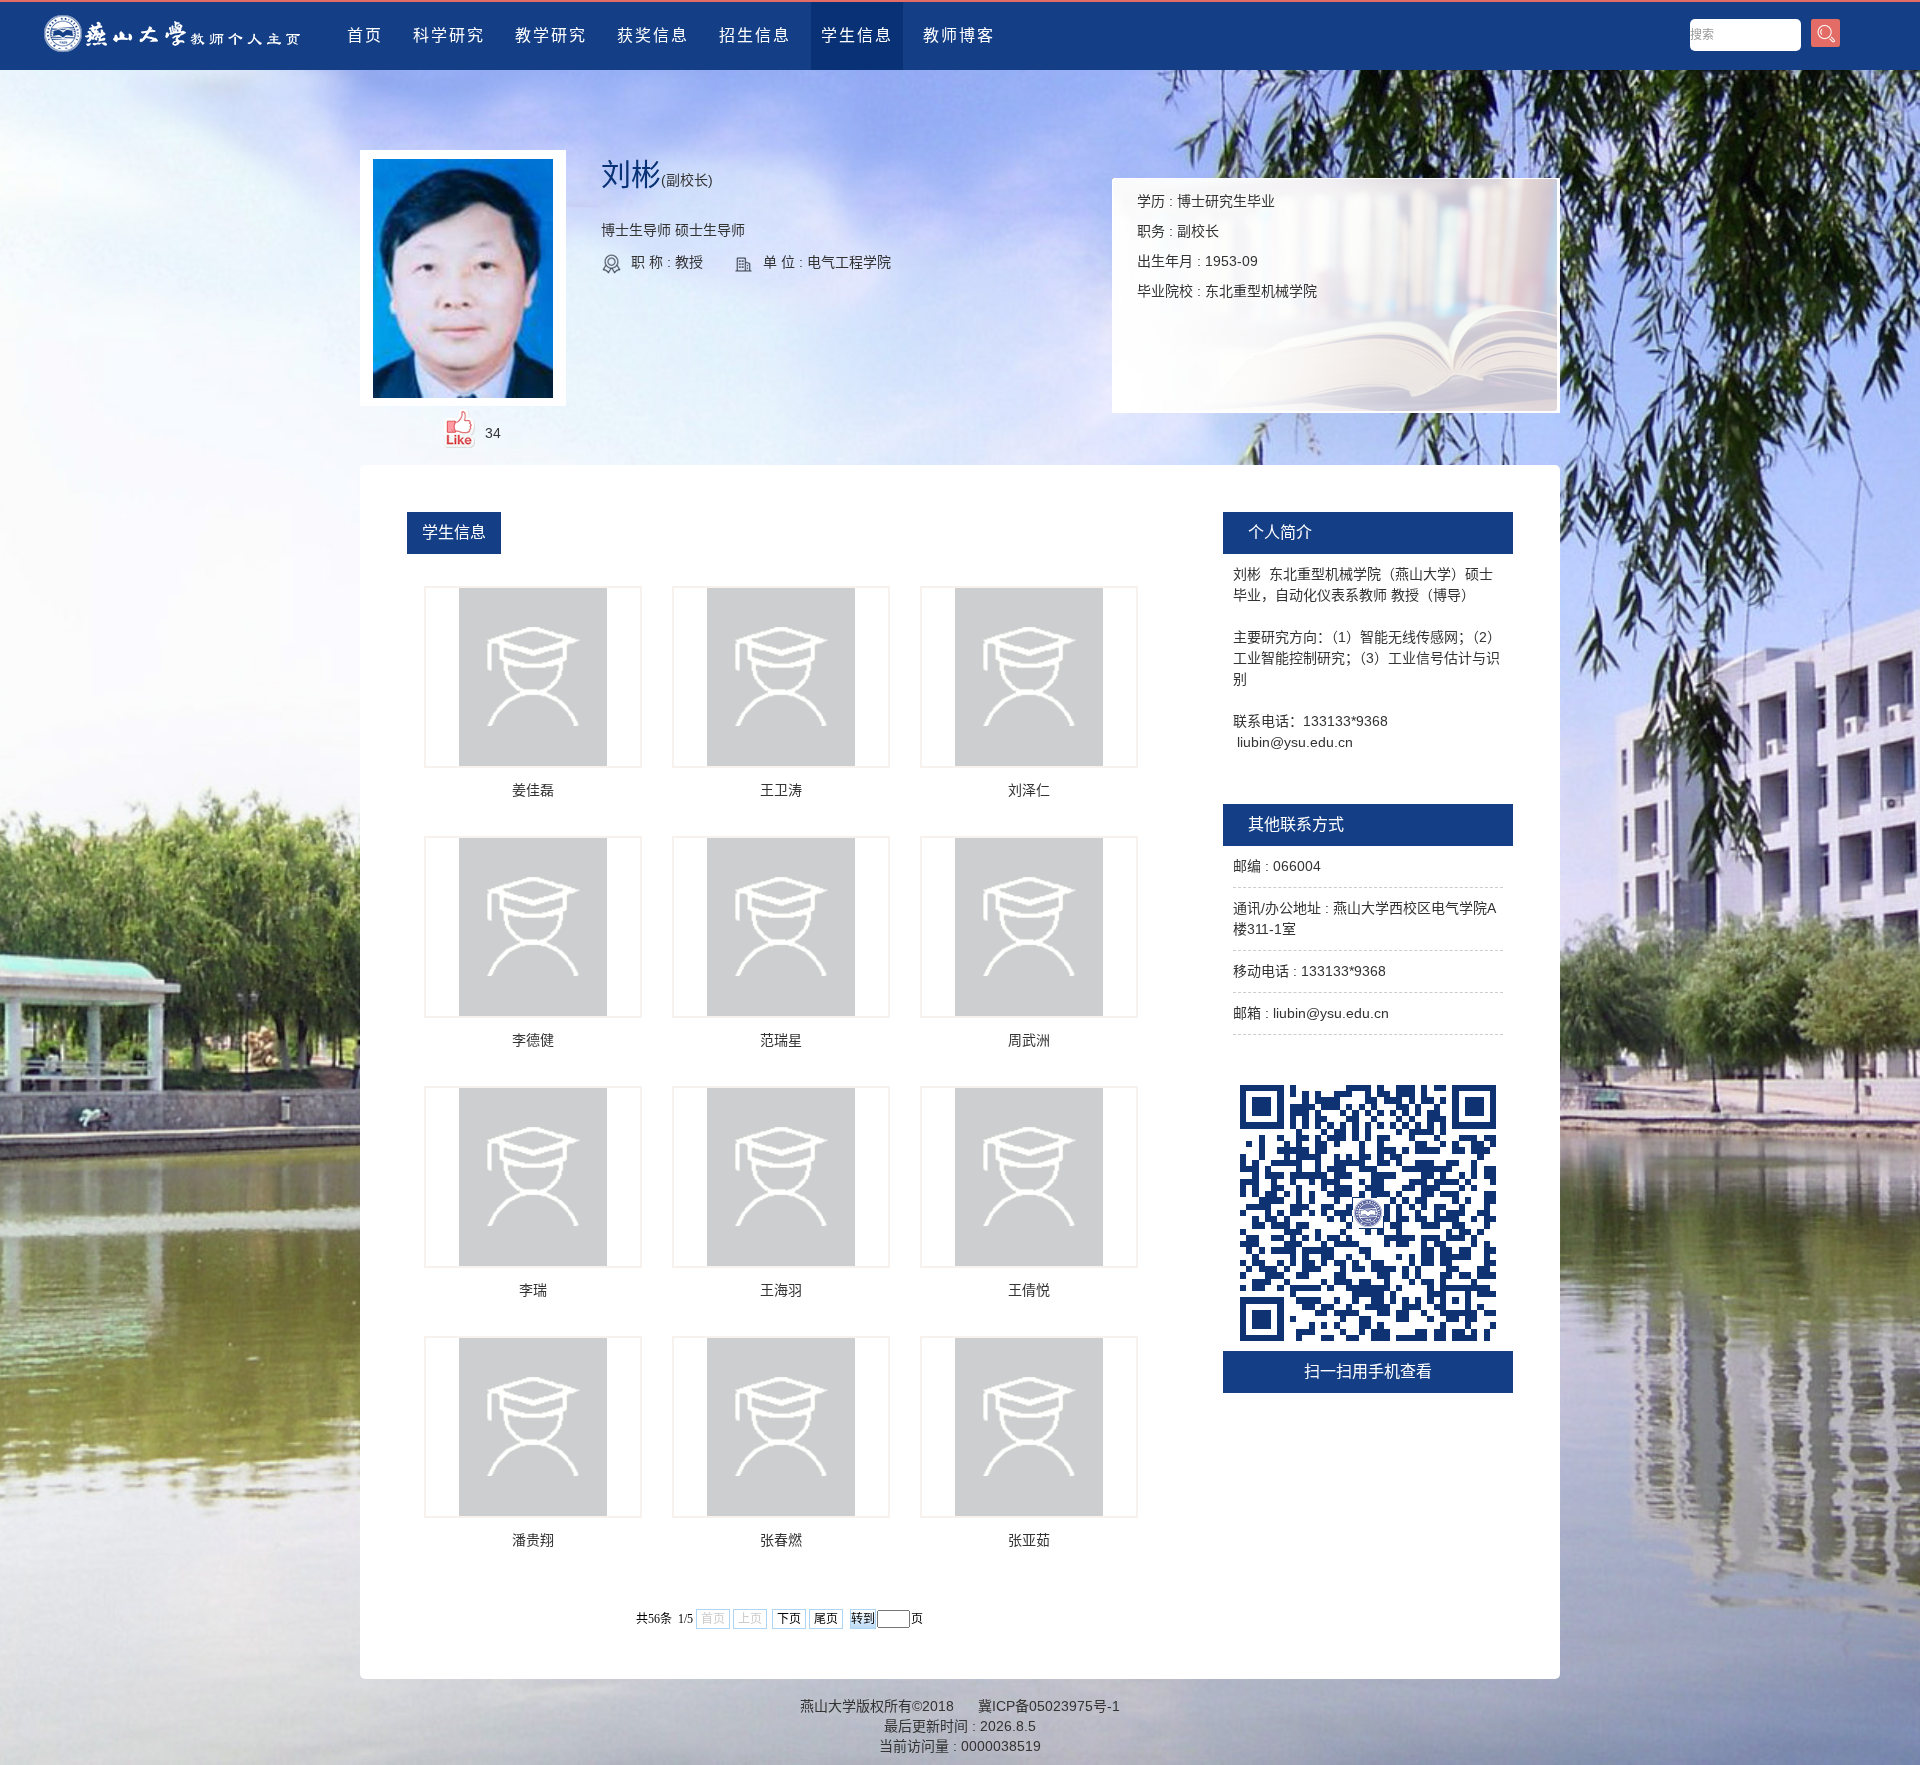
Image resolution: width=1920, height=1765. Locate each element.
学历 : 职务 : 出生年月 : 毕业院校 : (1227, 246)
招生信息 (755, 35)
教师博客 (959, 35)
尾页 (826, 1619)
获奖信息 (653, 35)
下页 (789, 1619)
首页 (365, 35)
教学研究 (551, 35)
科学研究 (449, 35)
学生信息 (857, 35)
